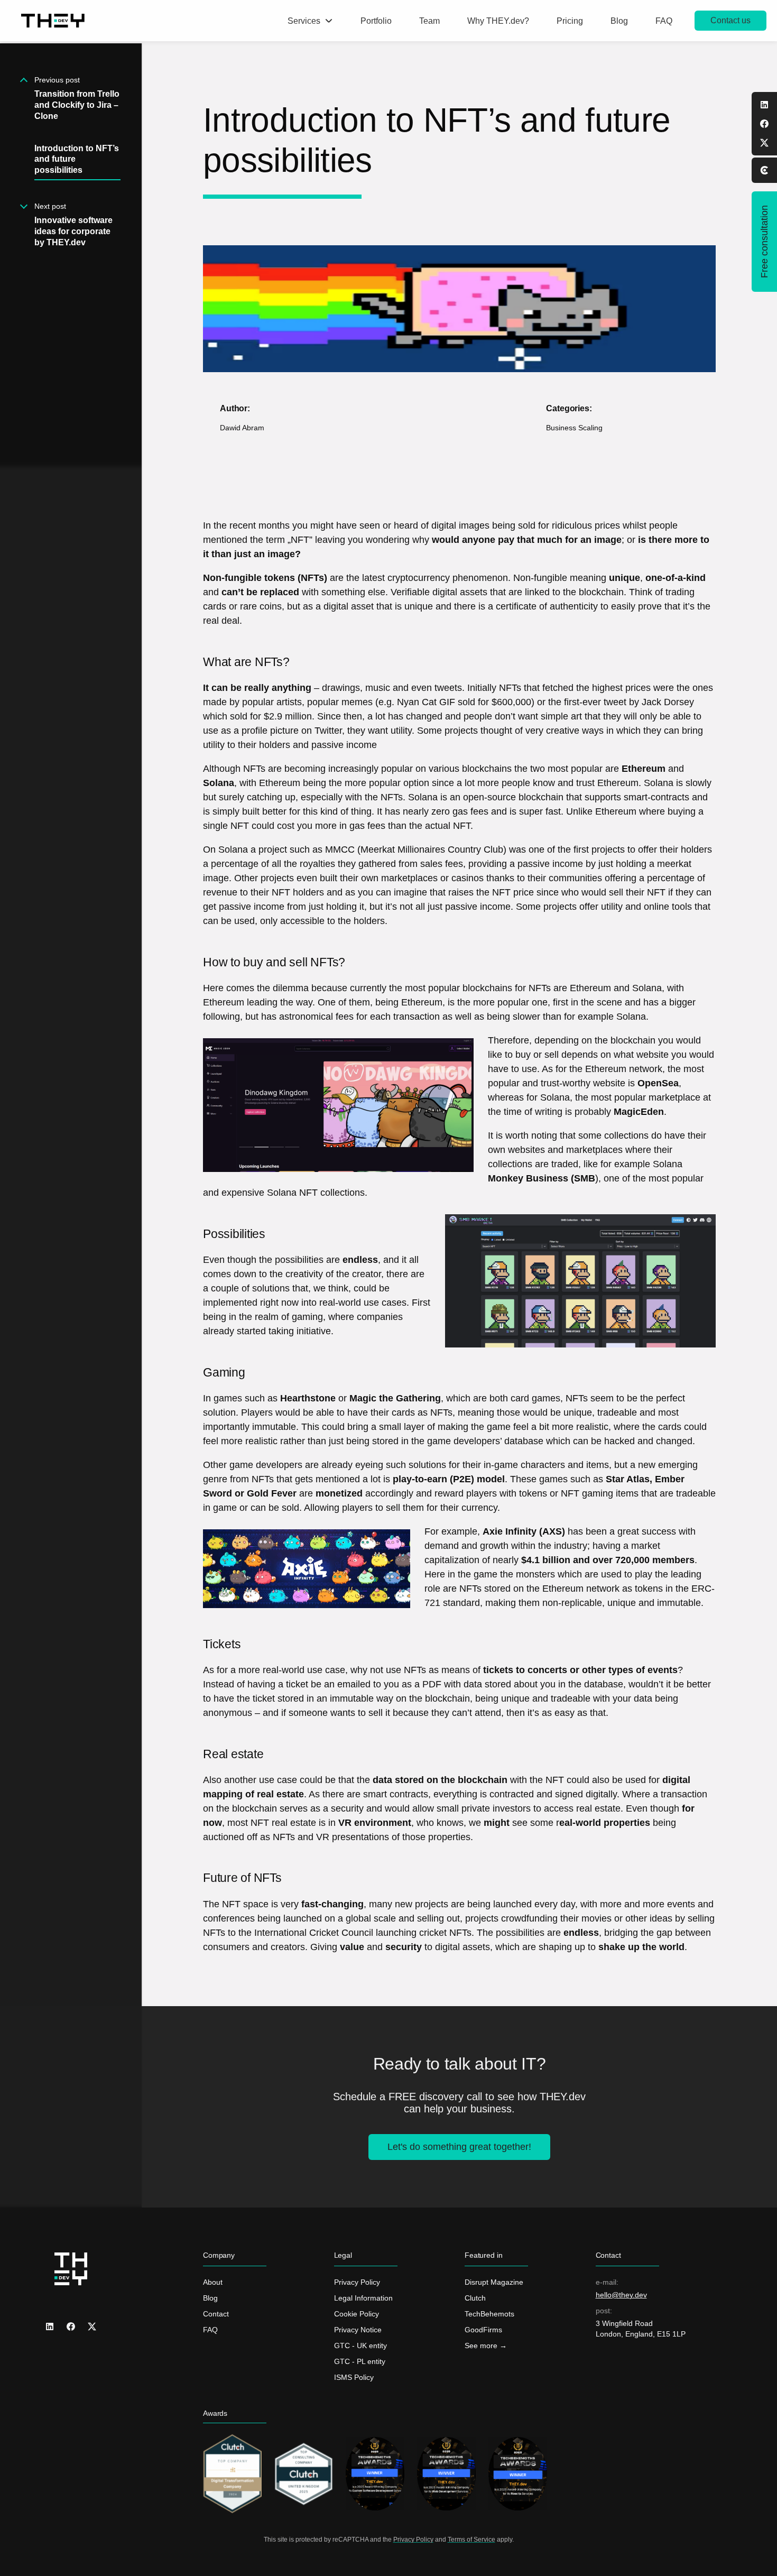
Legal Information (363, 2298)
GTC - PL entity (360, 2361)
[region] (71, 1310)
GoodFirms (483, 2330)
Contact (216, 2314)
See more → (486, 2346)
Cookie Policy (357, 2314)
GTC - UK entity (360, 2346)
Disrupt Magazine (494, 2282)
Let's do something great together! (459, 2147)
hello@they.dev (621, 2295)
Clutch (475, 2298)
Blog (210, 2298)
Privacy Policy (357, 2282)
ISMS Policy (354, 2377)
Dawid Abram (242, 428)
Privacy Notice (358, 2330)
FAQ (210, 2330)
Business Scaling (574, 428)
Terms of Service (471, 2540)
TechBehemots (489, 2314)
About (213, 2282)
